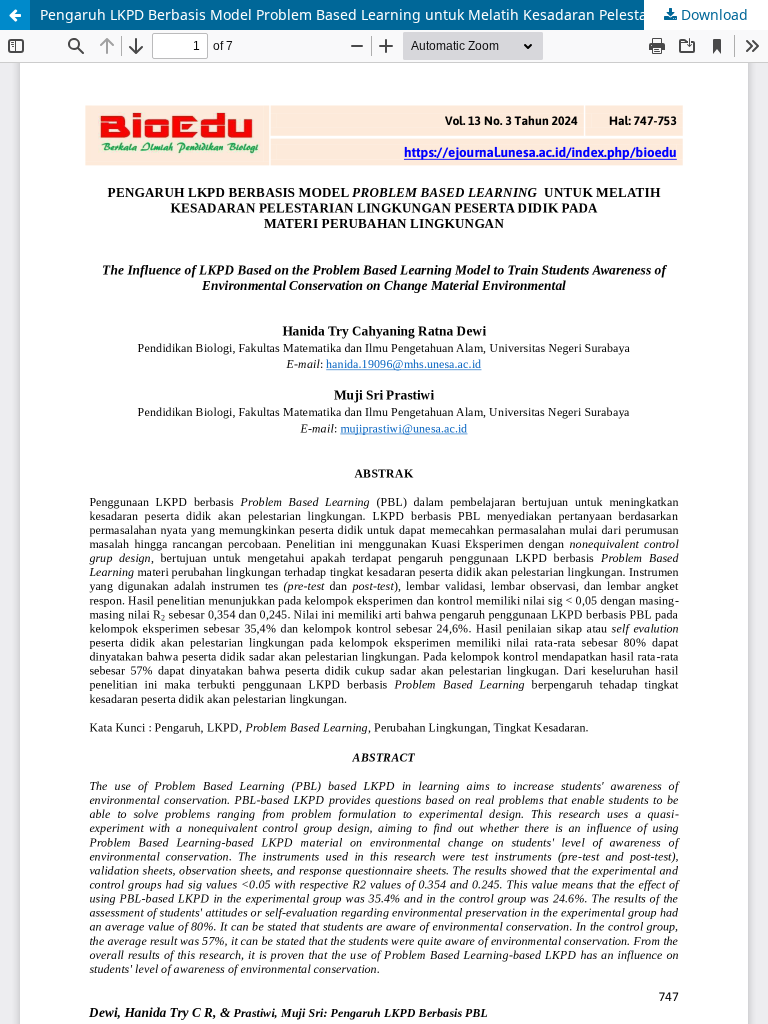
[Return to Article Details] (15, 15)
